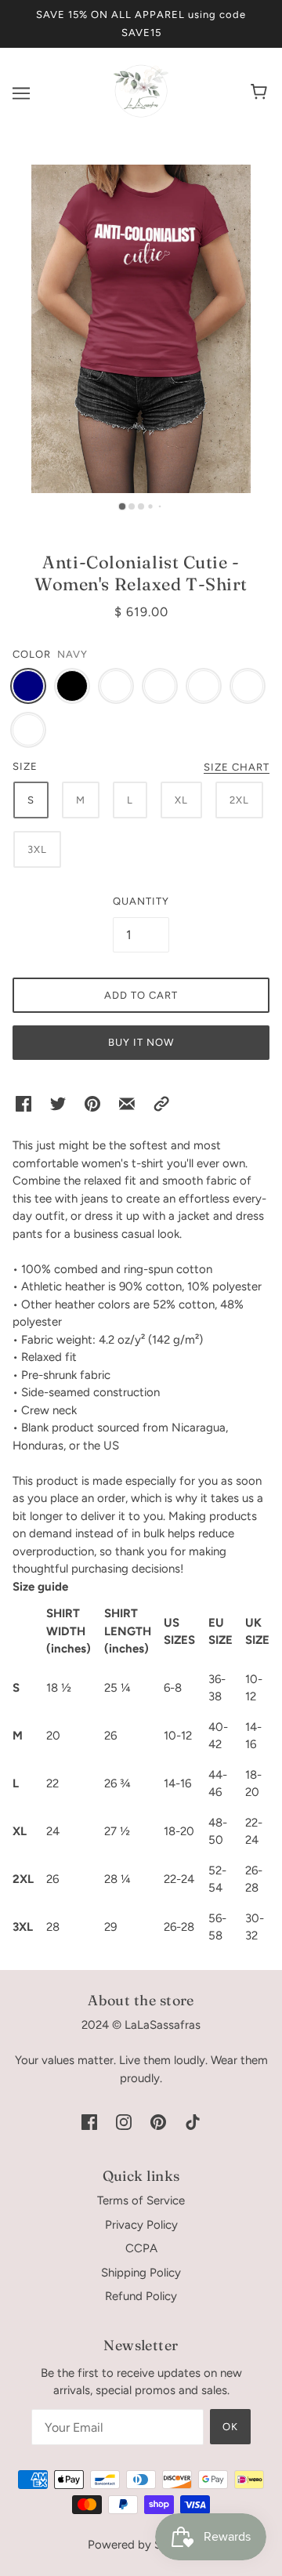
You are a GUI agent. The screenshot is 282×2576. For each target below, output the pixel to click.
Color (32, 654)
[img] (89, 2121)
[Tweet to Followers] (58, 1103)
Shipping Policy (141, 2273)
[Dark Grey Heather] (116, 686)
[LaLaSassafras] (141, 114)
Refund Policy (141, 2296)
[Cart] (261, 93)
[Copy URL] (161, 1103)
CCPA (141, 2248)
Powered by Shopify (141, 2545)
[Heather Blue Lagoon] (28, 730)
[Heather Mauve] (204, 686)
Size (25, 766)
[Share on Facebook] (23, 1103)
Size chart (237, 767)
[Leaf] (248, 686)
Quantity (141, 901)
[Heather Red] (160, 686)
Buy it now (141, 1042)
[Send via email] (127, 1103)
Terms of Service (141, 2200)
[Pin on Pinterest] (92, 1103)
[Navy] (28, 686)
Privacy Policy (141, 2225)
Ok (230, 2427)
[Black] (72, 686)
